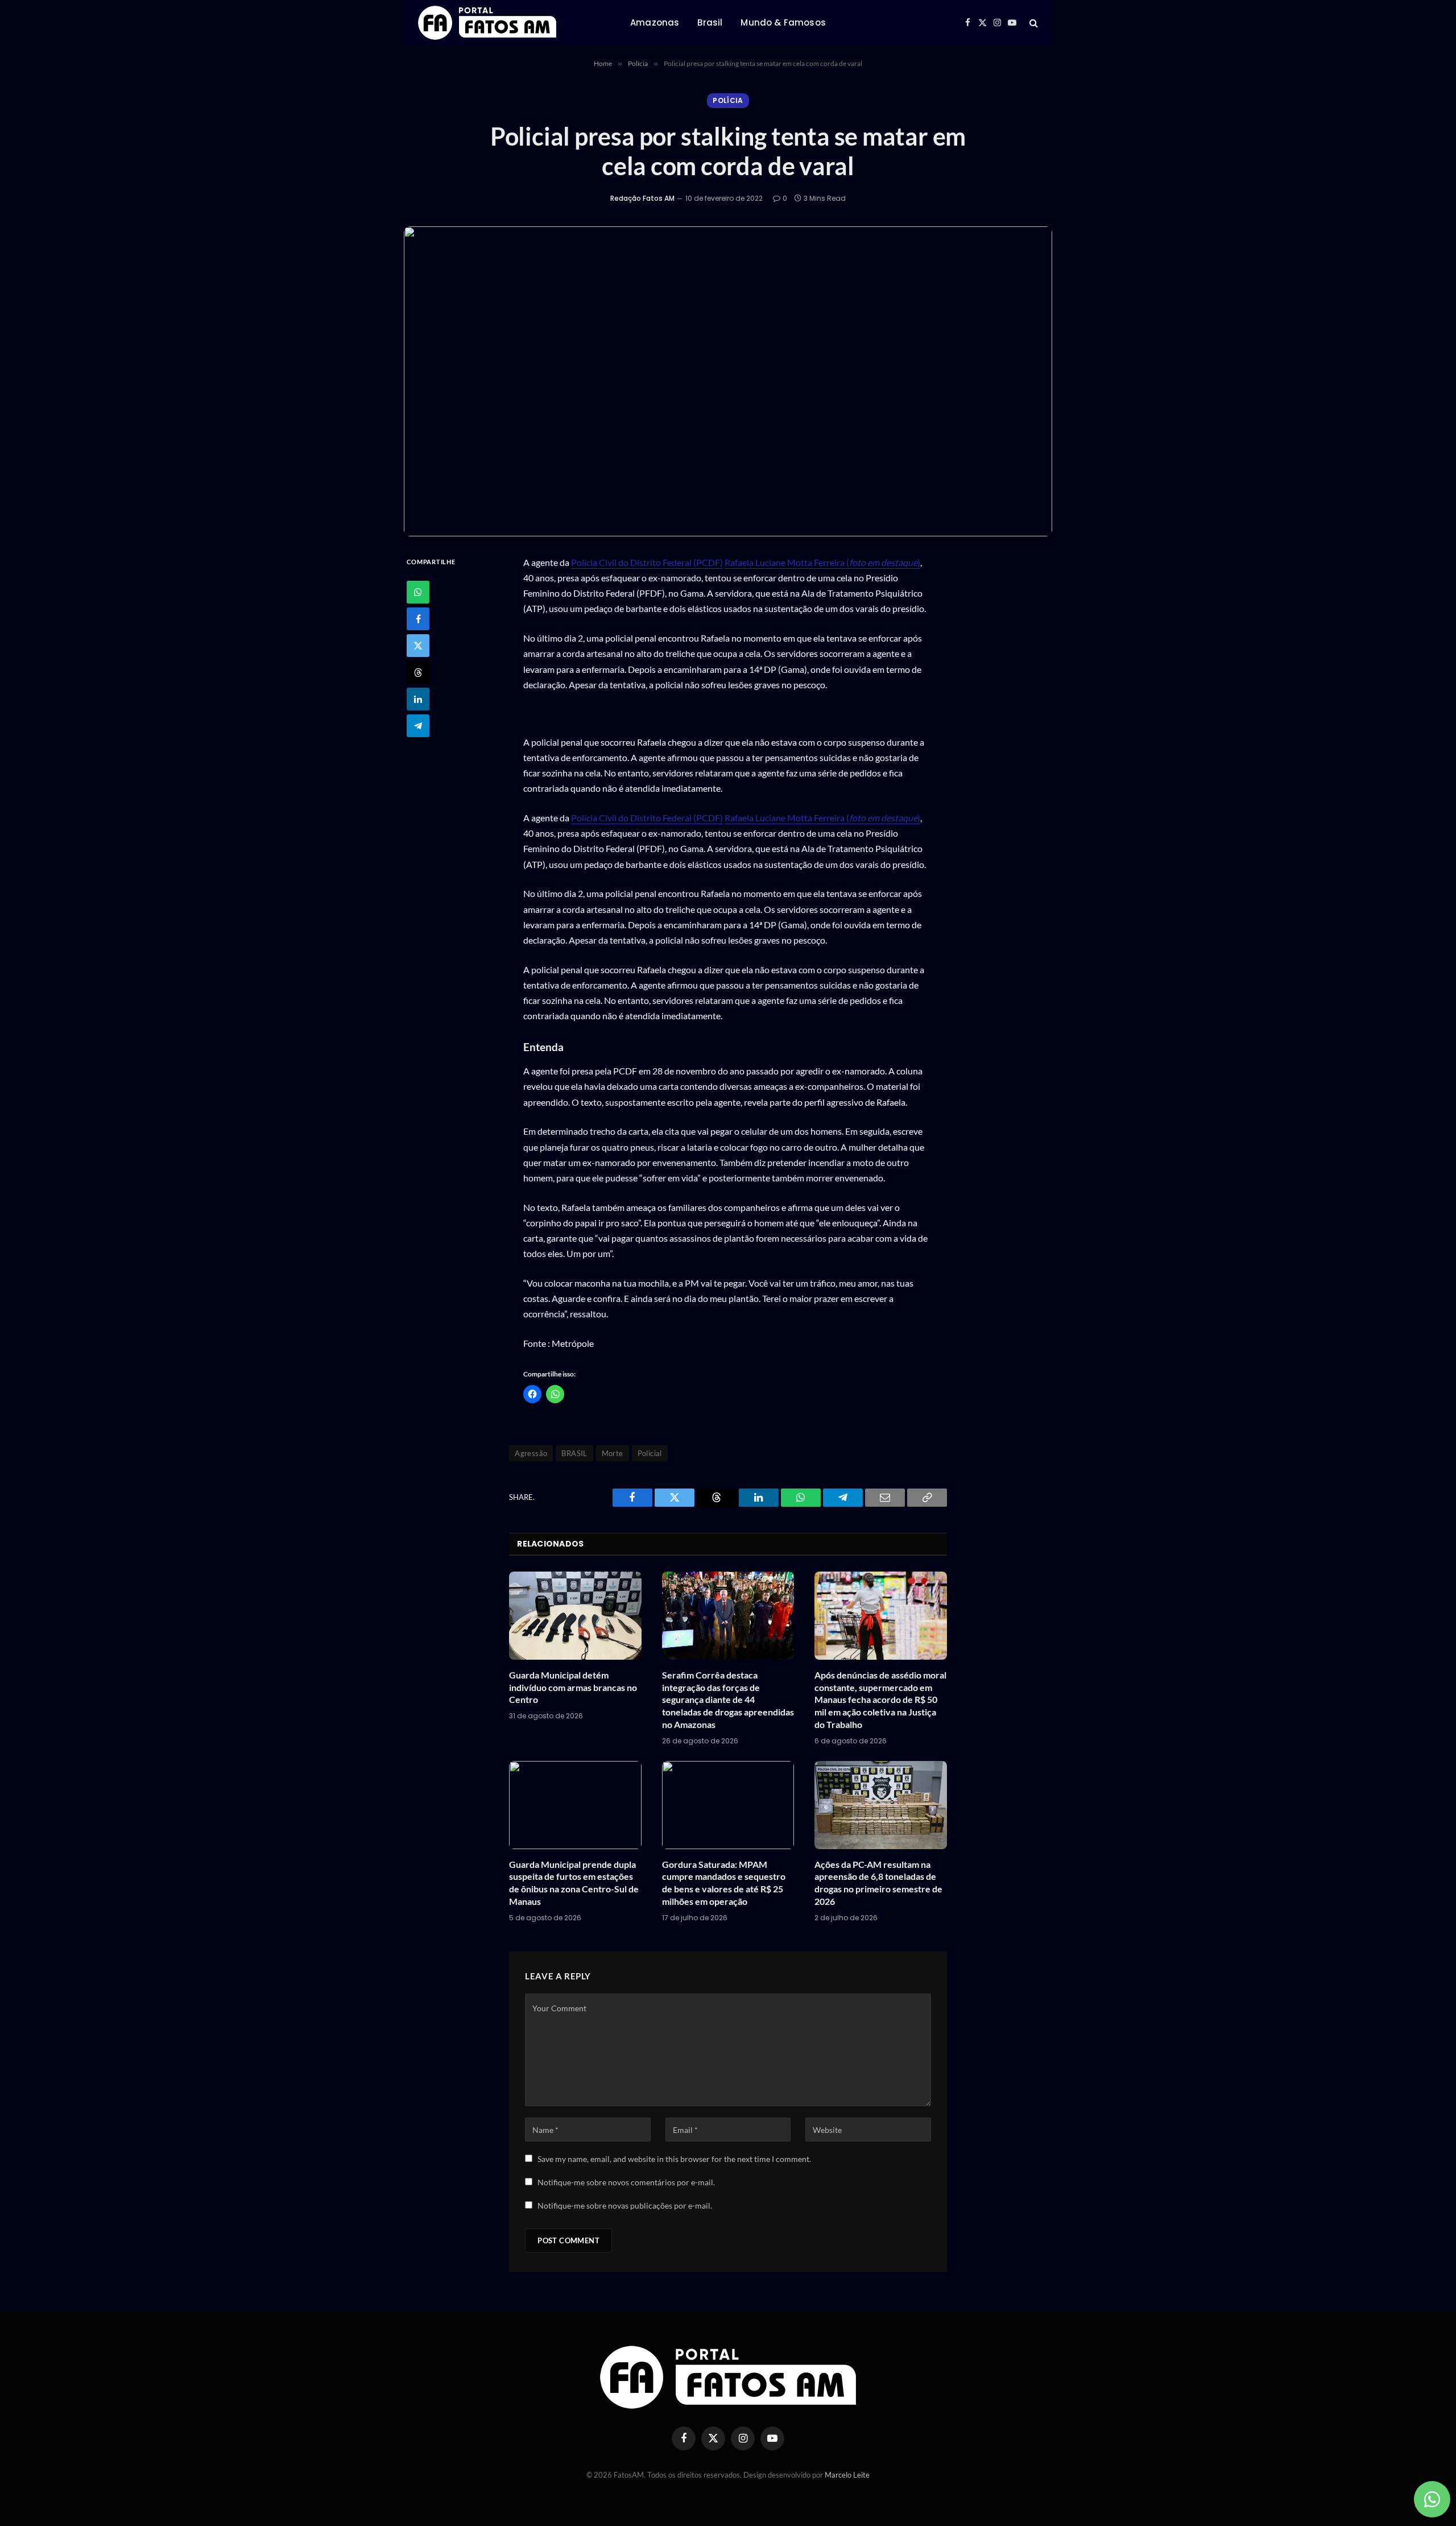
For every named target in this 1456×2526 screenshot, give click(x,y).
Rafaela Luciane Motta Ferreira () (822, 562)
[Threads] (418, 672)
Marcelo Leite (847, 2475)
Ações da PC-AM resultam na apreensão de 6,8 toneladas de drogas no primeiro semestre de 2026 (878, 1883)
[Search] (1033, 23)
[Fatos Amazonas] (487, 23)
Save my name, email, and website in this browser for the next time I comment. (674, 2159)
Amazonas (655, 22)
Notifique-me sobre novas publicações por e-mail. (625, 2205)
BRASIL (574, 1453)
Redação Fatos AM (642, 198)
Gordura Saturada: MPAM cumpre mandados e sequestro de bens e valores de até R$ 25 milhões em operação (724, 1883)
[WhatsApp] (418, 592)
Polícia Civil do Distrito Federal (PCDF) (647, 562)
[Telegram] (418, 726)
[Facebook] (418, 619)
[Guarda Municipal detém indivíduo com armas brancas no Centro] (575, 1616)
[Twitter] (418, 646)
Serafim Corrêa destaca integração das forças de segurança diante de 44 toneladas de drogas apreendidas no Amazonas (728, 1700)
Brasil (710, 22)
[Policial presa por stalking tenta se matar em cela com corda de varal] (728, 381)
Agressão (531, 1453)
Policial (650, 1453)
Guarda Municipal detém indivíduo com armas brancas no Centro (573, 1687)
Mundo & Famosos (783, 22)
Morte (613, 1453)
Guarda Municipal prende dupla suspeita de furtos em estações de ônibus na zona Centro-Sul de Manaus (574, 1883)
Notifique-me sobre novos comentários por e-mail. (626, 2182)
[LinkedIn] (418, 699)
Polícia (728, 100)
